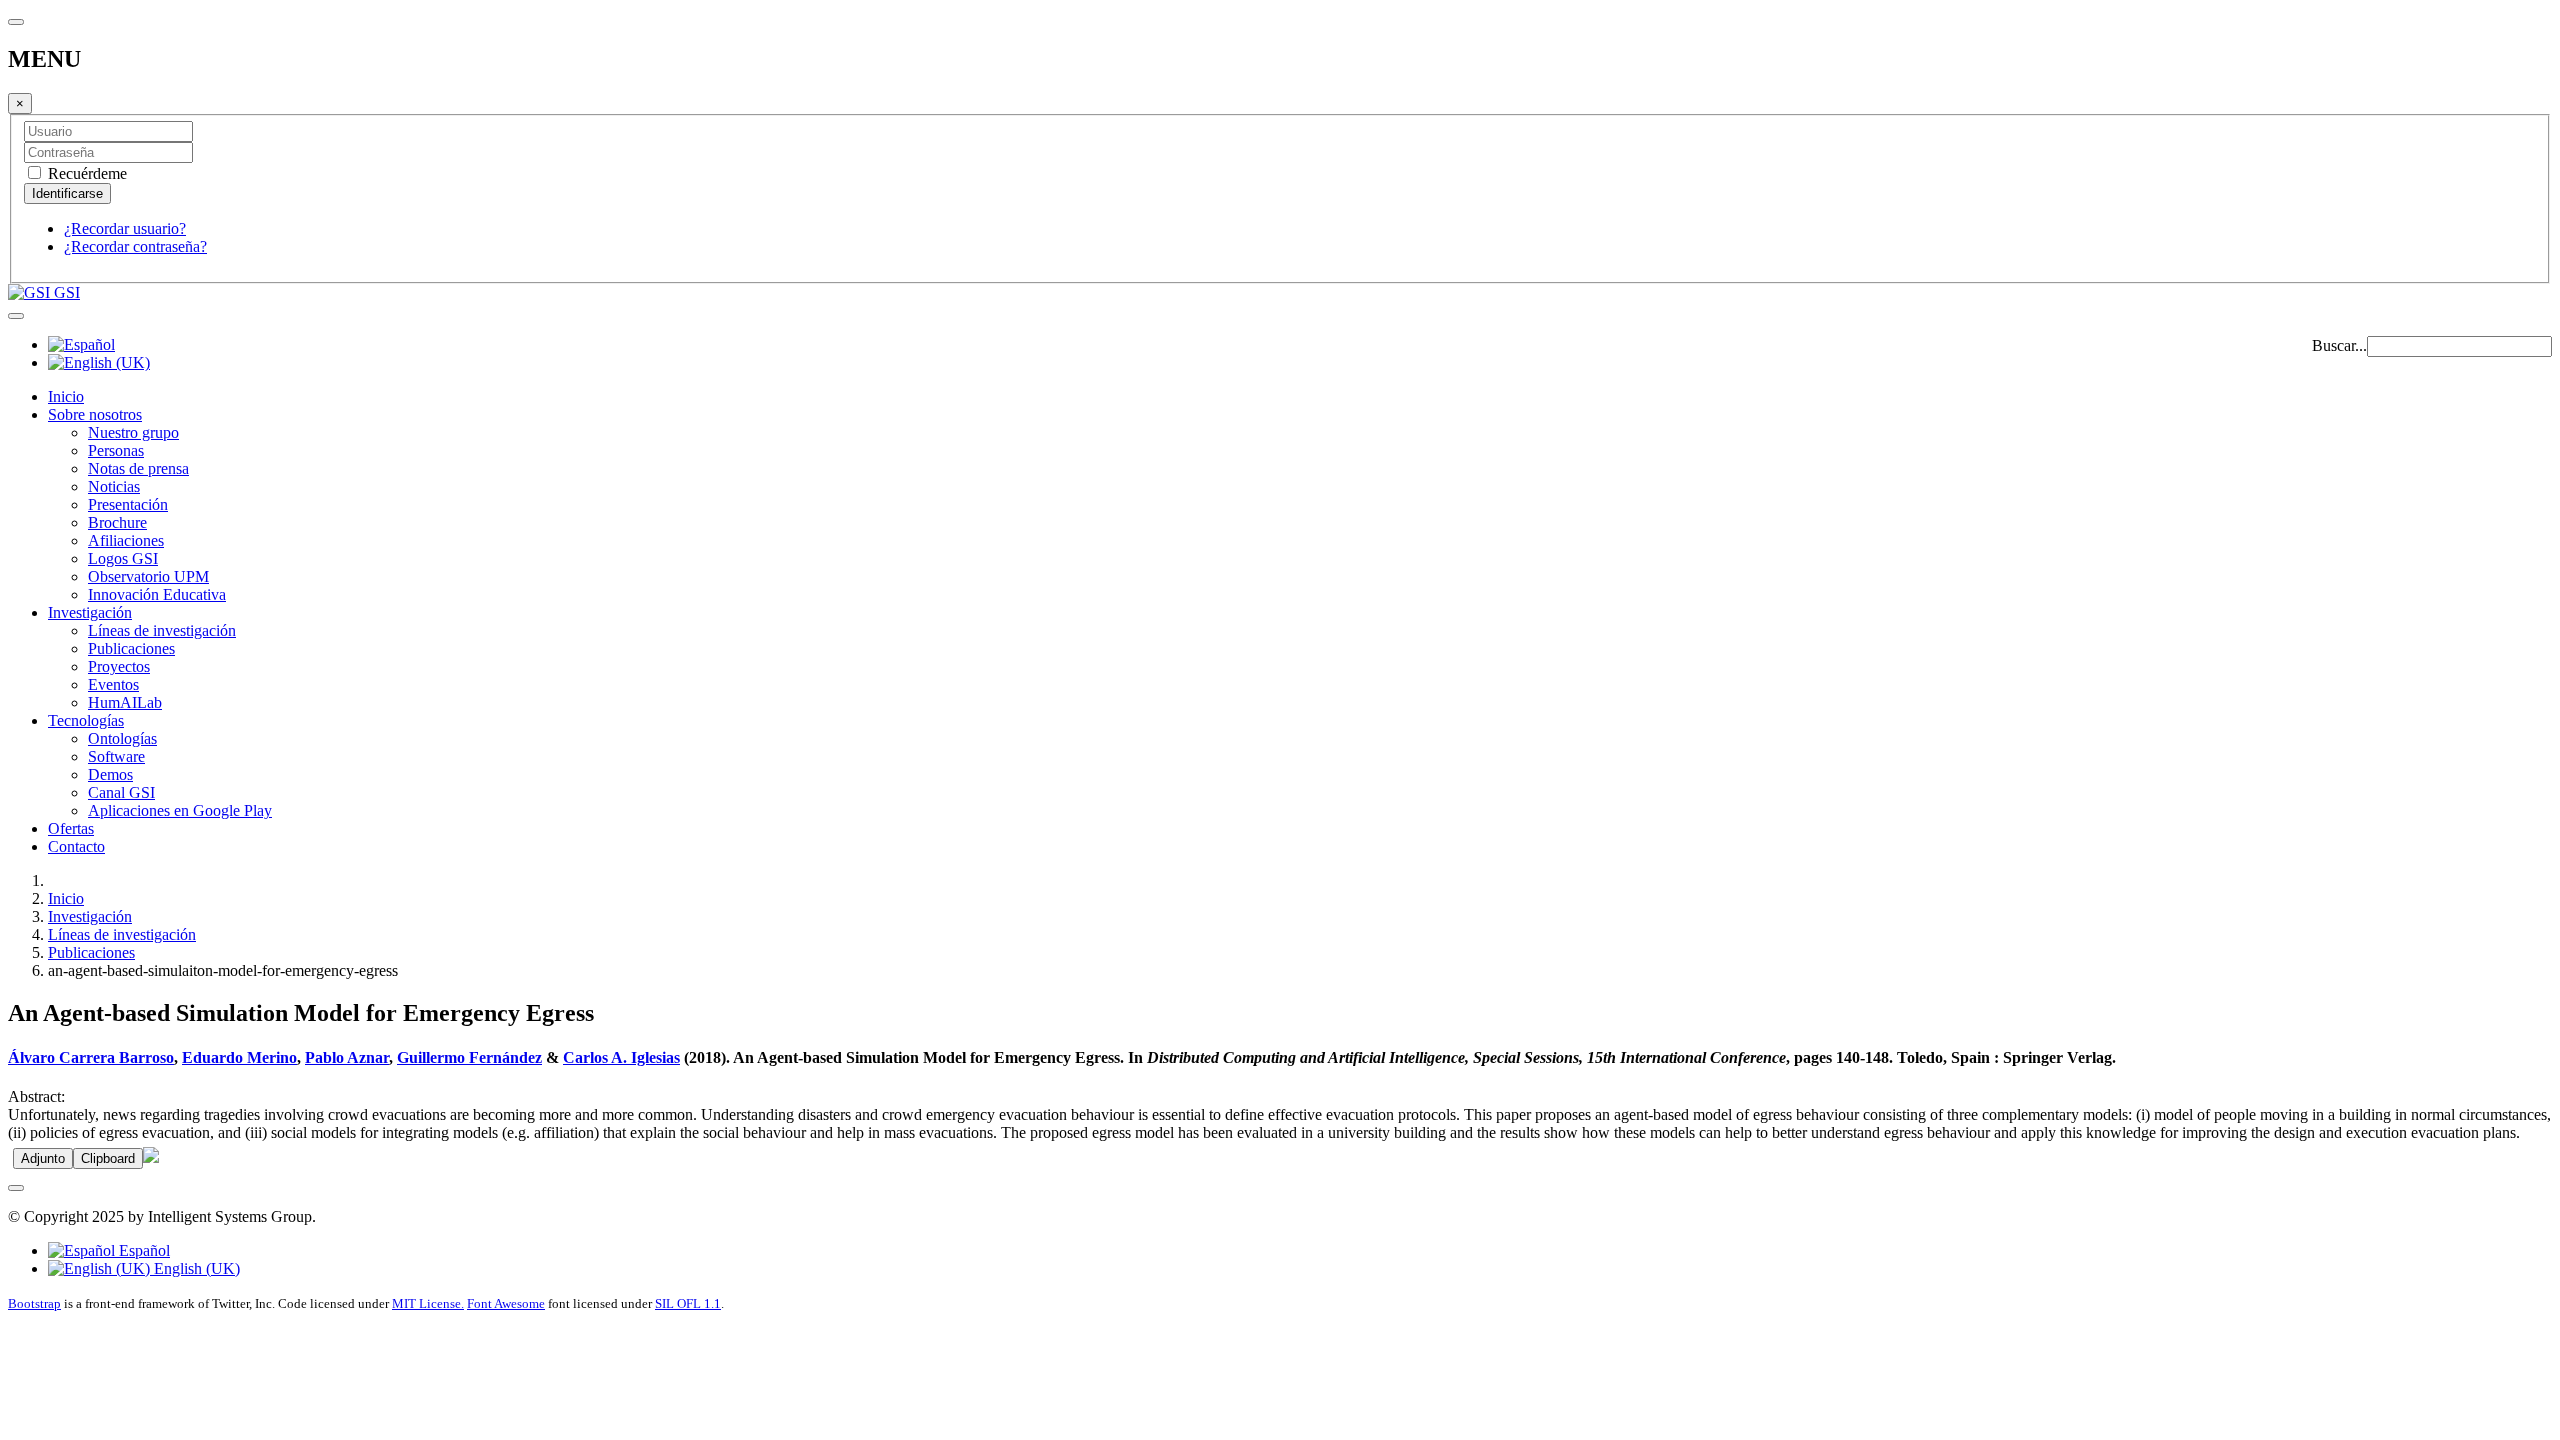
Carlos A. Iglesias (621, 1057)
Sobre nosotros (95, 414)
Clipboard (108, 1158)
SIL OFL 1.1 (688, 1303)
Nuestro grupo (133, 432)
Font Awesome (506, 1303)
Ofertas (71, 828)
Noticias (114, 486)
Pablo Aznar (347, 1057)
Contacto (76, 846)
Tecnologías (86, 720)
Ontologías (122, 738)
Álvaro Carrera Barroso (91, 1057)
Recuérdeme (85, 173)
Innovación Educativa (157, 594)
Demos (110, 774)
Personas (116, 450)
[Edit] (151, 1157)
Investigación (90, 612)
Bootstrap (34, 1303)
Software (116, 756)
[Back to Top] (16, 1188)
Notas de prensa (138, 468)
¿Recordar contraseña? (135, 246)
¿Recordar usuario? (125, 228)
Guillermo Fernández (469, 1057)
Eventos (113, 684)
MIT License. (428, 1303)
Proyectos (119, 666)
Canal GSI (121, 792)
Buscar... (2339, 345)
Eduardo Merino (239, 1057)
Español (142, 1250)
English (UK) (195, 1268)
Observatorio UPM (148, 576)
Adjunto (43, 1158)
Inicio (66, 396)
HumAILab (125, 702)
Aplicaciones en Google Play (180, 810)
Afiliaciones (126, 540)
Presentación (128, 504)
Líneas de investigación (162, 630)
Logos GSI (123, 558)
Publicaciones (131, 648)
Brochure (117, 522)
